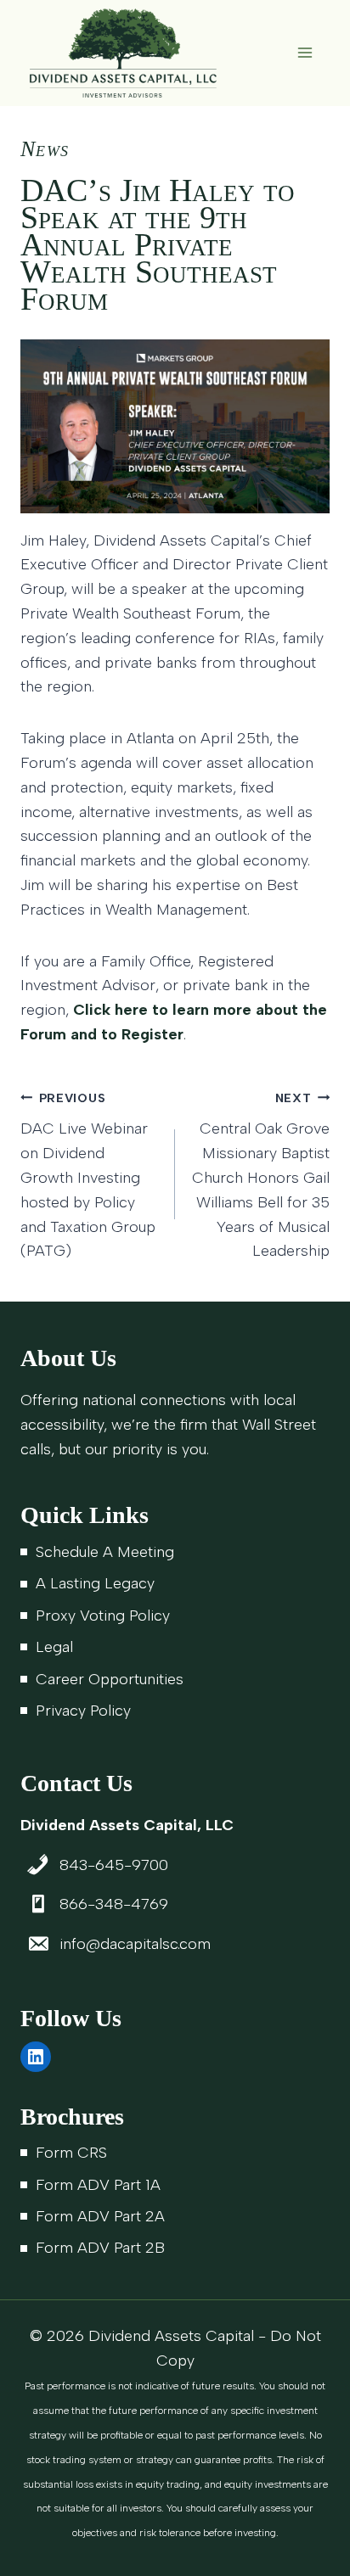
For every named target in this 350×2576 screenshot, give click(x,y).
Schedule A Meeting (105, 1552)
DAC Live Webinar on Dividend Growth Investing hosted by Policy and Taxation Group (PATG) (88, 1176)
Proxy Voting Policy (103, 1616)
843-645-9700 (114, 1865)
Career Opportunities (110, 1679)
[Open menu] (305, 53)
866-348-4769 (114, 1904)
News (45, 149)
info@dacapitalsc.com (135, 1944)
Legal (54, 1647)
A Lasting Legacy (95, 1583)
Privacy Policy (83, 1711)
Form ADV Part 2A (100, 2216)
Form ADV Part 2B (100, 2248)
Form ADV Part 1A (98, 2185)
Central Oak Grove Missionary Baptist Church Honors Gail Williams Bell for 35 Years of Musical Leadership (261, 1176)
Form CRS (71, 2153)
